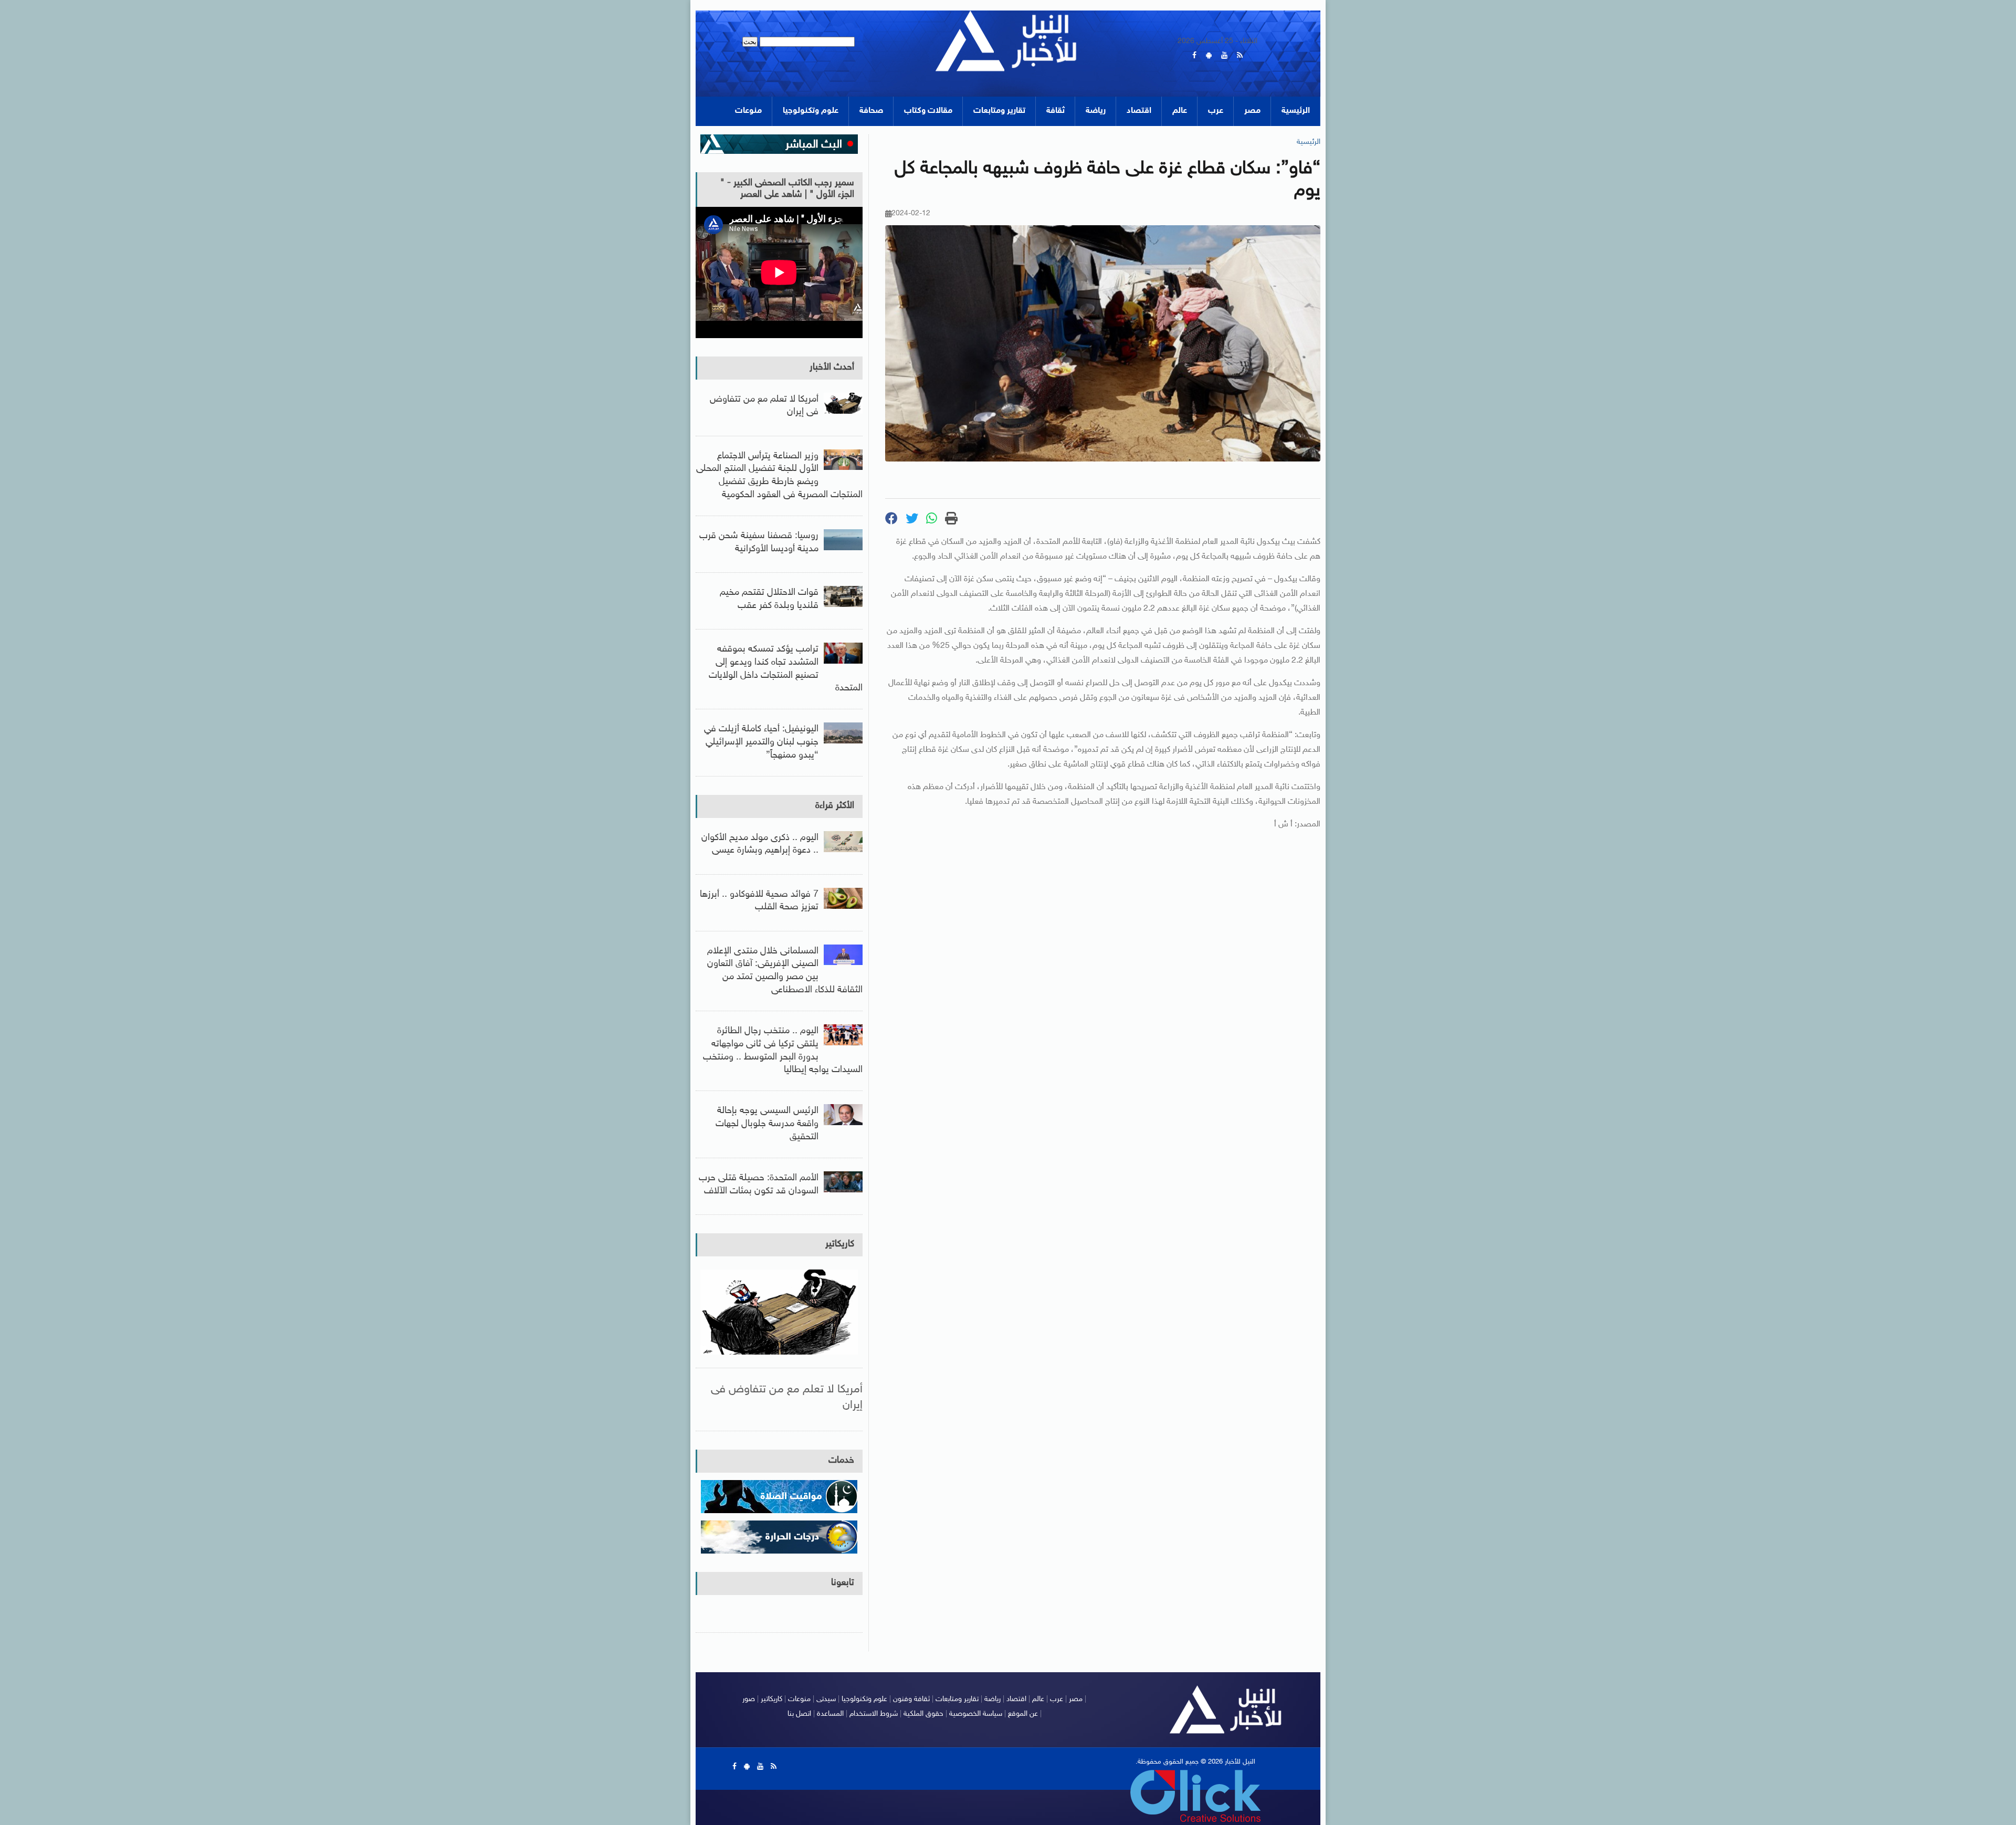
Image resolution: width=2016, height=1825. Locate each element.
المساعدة (830, 1714)
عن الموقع (1023, 1714)
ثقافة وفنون (911, 1699)
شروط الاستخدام (874, 1714)
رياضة (1096, 111)
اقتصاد (1139, 111)
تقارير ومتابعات (999, 111)
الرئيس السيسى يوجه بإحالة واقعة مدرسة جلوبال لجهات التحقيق (767, 1124)
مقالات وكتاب (928, 111)
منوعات (748, 111)
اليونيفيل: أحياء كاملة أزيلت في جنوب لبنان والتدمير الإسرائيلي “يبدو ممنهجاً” (761, 742)
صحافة (871, 111)
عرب (1216, 111)
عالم (1180, 111)
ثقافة (1056, 111)
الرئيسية (1296, 111)
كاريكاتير (840, 1244)
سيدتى (826, 1699)
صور (749, 1699)
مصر (1252, 111)
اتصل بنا (799, 1714)
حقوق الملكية (923, 1714)
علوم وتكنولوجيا (811, 111)
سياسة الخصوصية (976, 1714)
